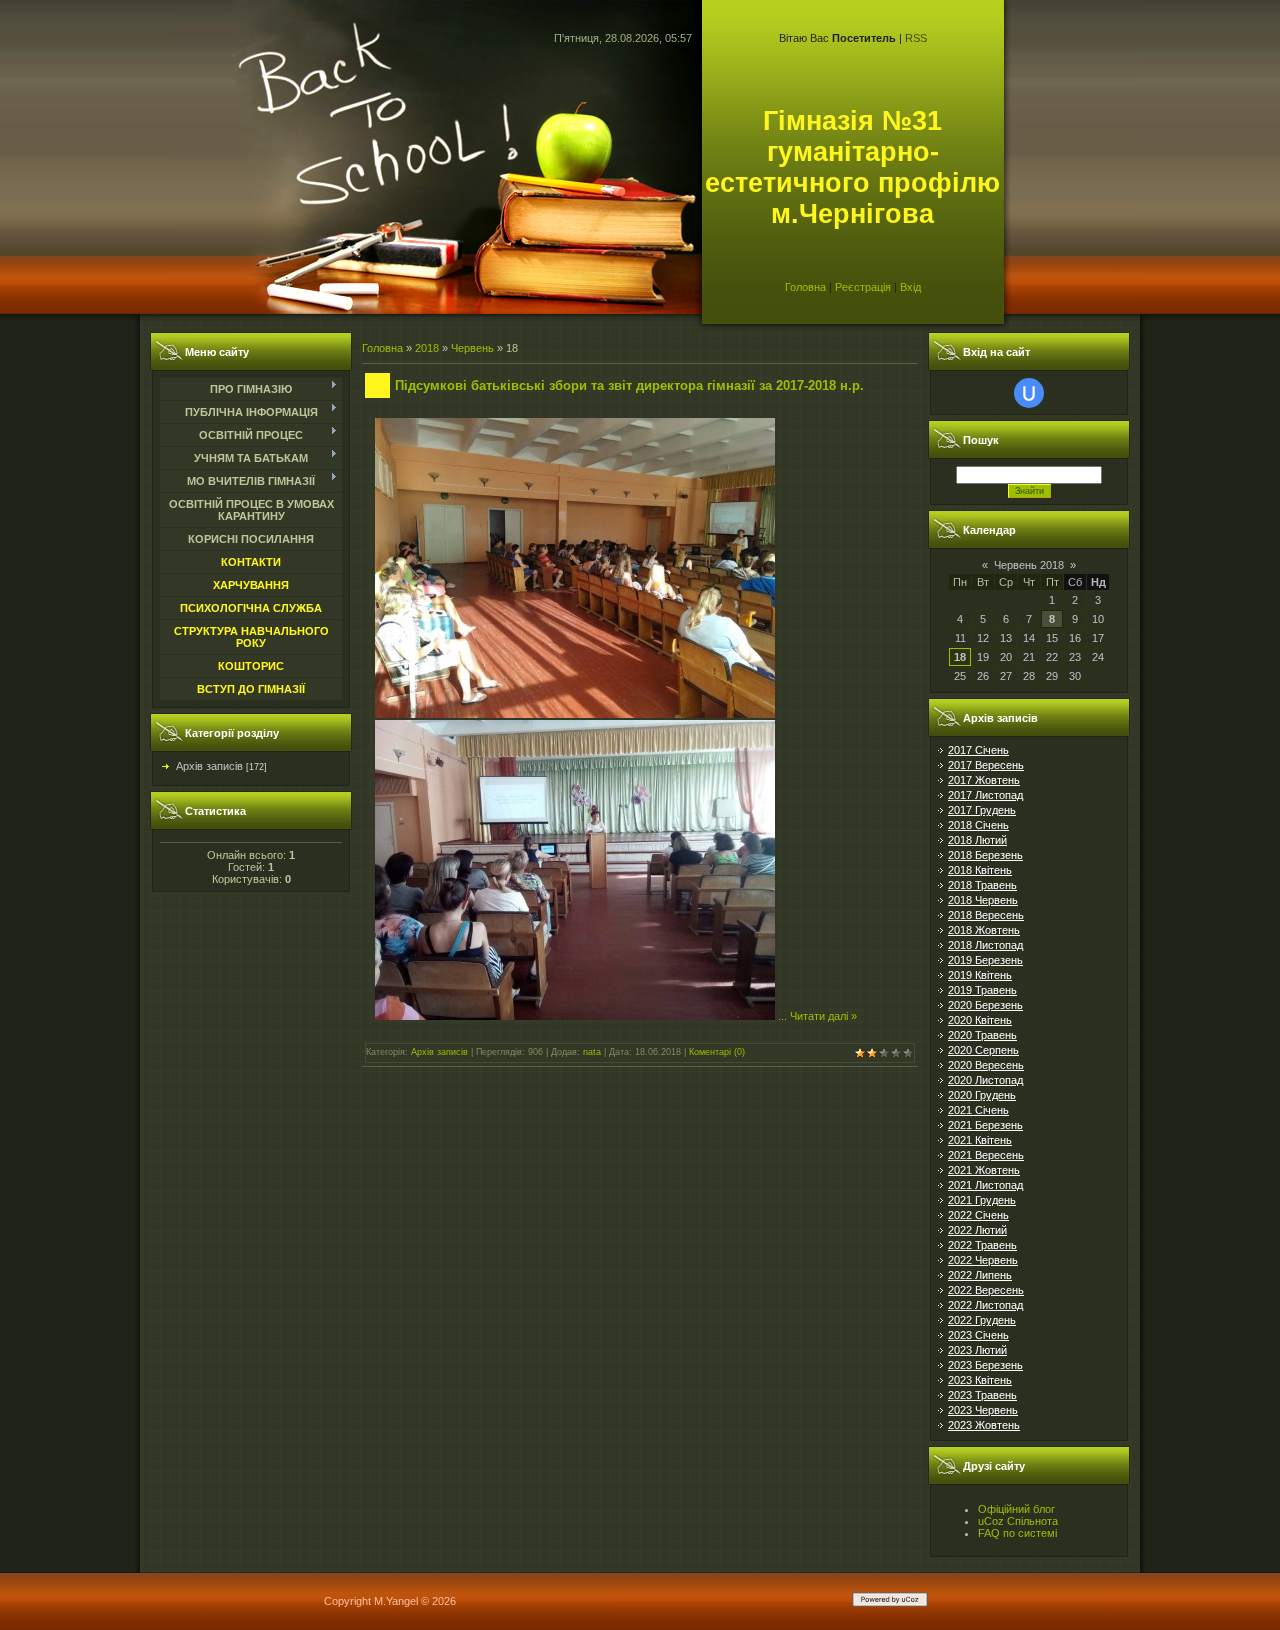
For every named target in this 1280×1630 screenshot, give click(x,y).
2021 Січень (978, 1110)
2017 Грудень (982, 810)
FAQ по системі (1017, 1533)
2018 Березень (985, 855)
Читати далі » (823, 1016)
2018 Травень (982, 885)
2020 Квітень (980, 1020)
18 (960, 657)
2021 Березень (985, 1125)
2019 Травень (982, 990)
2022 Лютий (977, 1230)
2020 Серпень (983, 1050)
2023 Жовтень (984, 1425)
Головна (805, 287)
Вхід (910, 287)
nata (592, 1052)
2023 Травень (982, 1395)
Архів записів (209, 766)
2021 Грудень (982, 1200)
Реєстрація (863, 287)
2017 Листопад (985, 795)
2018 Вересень (986, 915)
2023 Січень (978, 1335)
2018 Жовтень (984, 930)
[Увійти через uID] (1029, 393)
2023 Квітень (980, 1380)
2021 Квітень (980, 1140)
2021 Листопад (985, 1185)
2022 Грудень (982, 1320)
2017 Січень (978, 750)
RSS (916, 38)
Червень (472, 348)
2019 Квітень (980, 975)
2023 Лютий (977, 1350)
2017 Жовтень (984, 780)
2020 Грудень (982, 1095)
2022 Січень (978, 1215)
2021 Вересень (986, 1155)
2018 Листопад (985, 945)
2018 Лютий (977, 840)
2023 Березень (985, 1365)
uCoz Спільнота (1018, 1521)
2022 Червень (983, 1260)
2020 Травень (982, 1035)
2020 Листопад (985, 1080)
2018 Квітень (980, 870)
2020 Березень (985, 1005)
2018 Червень (983, 900)
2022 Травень (982, 1245)
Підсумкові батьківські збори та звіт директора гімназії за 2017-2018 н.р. (629, 385)
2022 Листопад (985, 1305)
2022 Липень (980, 1275)
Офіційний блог (1016, 1509)
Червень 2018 (1029, 565)
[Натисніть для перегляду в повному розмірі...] (575, 714)
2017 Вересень (986, 765)
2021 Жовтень (984, 1170)
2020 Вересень (986, 1065)
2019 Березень (985, 960)
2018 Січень (978, 825)
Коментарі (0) (717, 1052)
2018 (427, 348)
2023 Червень (983, 1410)
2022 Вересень (986, 1290)
